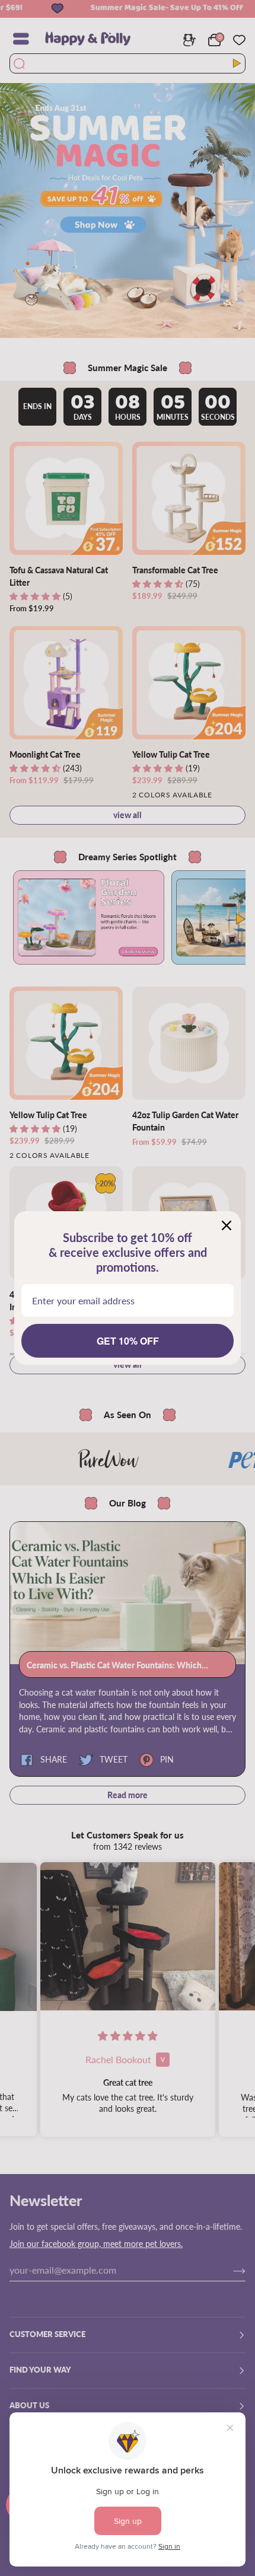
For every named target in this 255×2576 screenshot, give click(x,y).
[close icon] (227, 1225)
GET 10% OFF (128, 1341)
